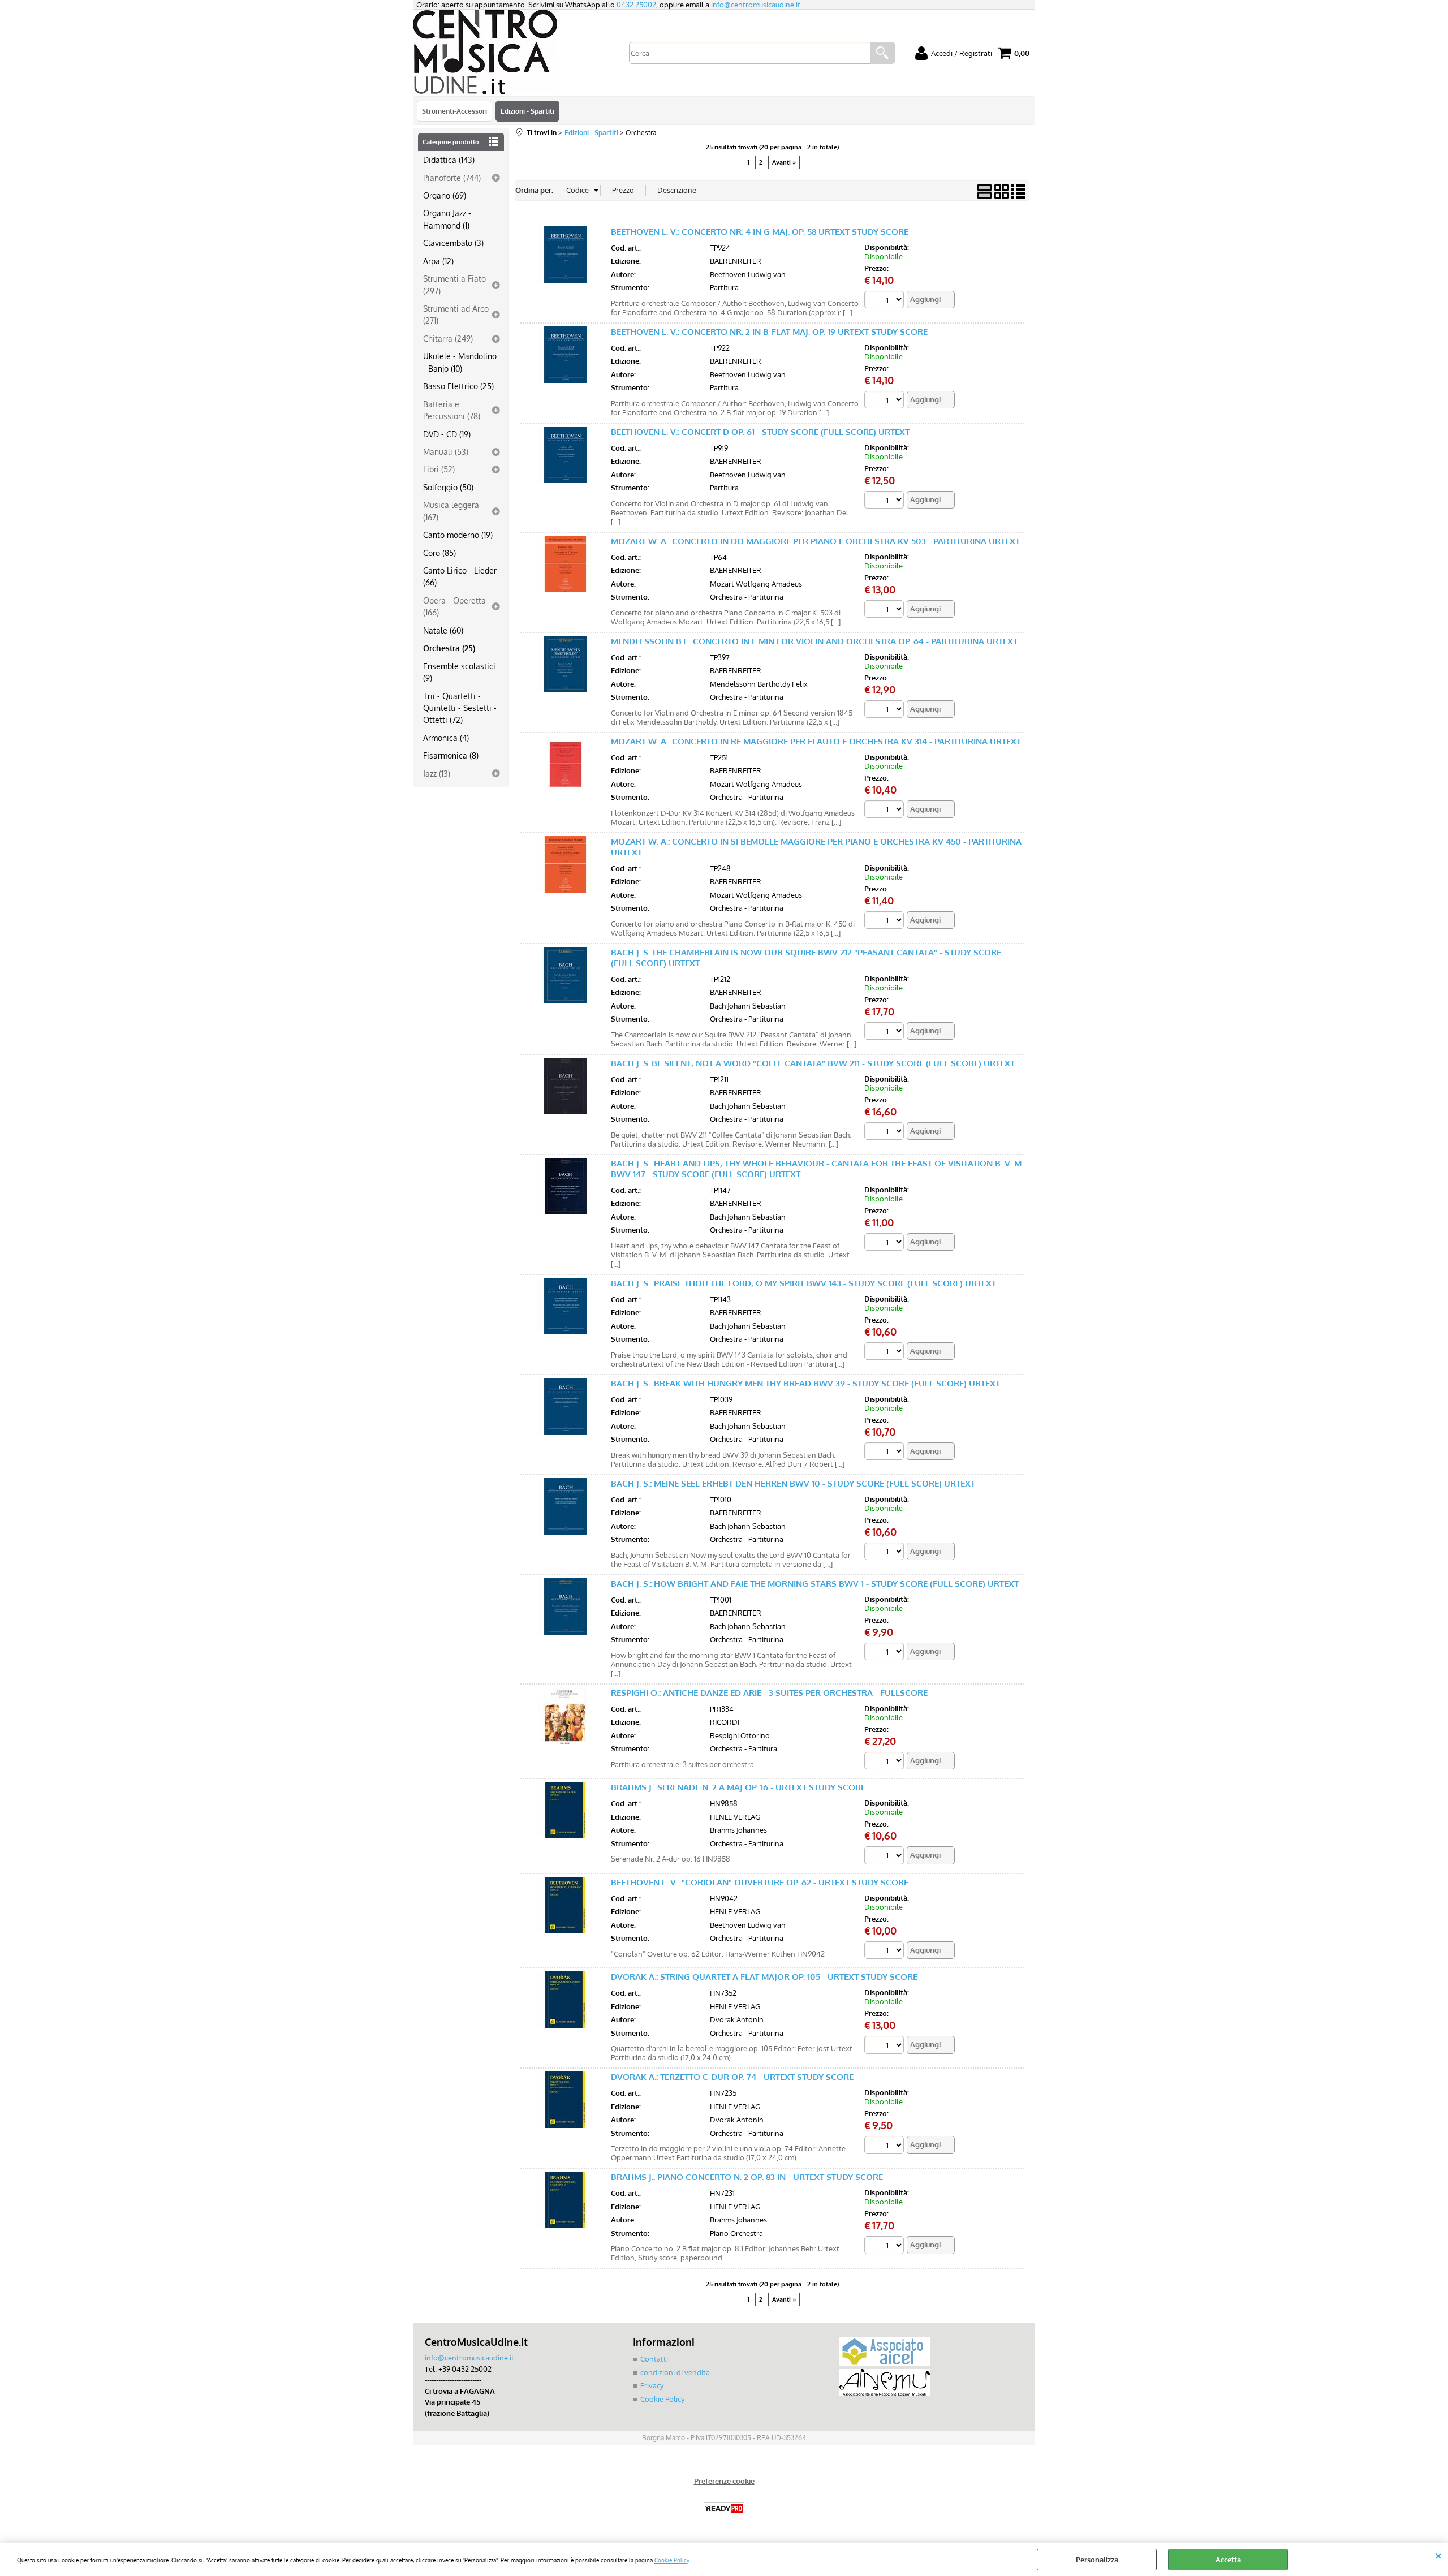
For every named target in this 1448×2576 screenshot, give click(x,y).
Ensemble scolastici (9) (459, 672)
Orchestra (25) (449, 648)
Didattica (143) (449, 160)
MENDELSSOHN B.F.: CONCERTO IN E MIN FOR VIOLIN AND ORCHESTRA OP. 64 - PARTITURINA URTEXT (814, 641)
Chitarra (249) (448, 338)
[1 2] (885, 1244)
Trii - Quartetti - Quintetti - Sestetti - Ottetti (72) (460, 708)
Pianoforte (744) (452, 178)
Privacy (652, 2385)
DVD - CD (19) (447, 434)
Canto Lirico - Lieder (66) (460, 576)
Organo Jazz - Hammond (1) (447, 219)
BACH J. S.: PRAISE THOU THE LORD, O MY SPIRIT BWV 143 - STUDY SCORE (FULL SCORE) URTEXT (803, 1283)
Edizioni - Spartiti (527, 111)
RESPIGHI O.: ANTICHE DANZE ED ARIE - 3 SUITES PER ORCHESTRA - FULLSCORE (769, 1693)
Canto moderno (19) (458, 535)
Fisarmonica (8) (451, 755)
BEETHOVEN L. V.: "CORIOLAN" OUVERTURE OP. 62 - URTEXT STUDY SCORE (760, 1882)
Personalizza (1097, 2560)
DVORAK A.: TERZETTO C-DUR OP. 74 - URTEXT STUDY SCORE (732, 2077)
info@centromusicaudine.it (756, 5)
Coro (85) (439, 553)
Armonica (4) (446, 738)
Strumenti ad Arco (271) (456, 314)
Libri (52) (439, 469)
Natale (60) (443, 630)
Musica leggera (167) (451, 511)
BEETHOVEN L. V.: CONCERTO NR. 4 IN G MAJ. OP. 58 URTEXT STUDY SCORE (760, 232)
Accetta (1228, 2560)
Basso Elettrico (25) (458, 386)
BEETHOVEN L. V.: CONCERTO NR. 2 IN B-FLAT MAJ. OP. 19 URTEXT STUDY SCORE (769, 332)
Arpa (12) (438, 261)
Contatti (654, 2359)
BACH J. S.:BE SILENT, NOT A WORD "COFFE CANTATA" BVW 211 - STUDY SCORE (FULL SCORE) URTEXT (813, 1063)
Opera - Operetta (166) (454, 606)
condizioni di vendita (675, 2372)
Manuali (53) (446, 451)
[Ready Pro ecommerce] (724, 2508)
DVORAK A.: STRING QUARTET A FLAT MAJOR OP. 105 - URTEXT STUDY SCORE (764, 1977)
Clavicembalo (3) (453, 243)
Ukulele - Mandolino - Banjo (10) (460, 362)
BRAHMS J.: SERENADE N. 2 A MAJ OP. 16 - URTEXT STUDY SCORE (738, 1787)
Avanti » (784, 162)
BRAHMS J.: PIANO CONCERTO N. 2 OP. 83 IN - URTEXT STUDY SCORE (747, 2177)
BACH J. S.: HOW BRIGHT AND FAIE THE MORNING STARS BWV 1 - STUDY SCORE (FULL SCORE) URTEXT (815, 1584)
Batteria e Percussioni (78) (452, 410)
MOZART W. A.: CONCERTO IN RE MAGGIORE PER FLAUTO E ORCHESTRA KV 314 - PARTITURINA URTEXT (816, 741)
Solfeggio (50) (448, 487)
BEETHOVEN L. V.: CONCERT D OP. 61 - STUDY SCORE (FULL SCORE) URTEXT (760, 432)
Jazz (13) (437, 773)
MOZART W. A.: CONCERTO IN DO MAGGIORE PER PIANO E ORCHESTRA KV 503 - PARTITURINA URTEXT (815, 541)
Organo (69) (445, 195)
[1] (885, 301)
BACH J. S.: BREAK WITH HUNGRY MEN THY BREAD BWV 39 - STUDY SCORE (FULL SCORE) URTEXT (805, 1383)
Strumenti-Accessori (454, 111)
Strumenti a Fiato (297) (454, 284)
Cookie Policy (672, 2560)
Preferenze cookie (724, 2481)
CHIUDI (1438, 2555)
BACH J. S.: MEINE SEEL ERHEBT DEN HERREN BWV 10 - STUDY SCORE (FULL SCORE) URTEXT (793, 1483)
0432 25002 (636, 5)
